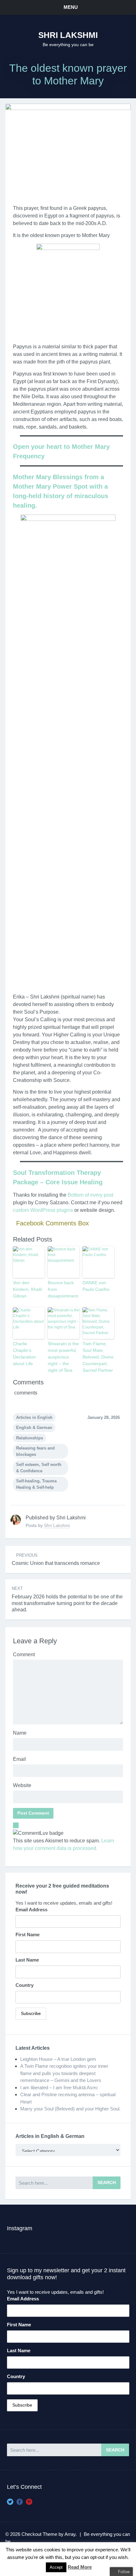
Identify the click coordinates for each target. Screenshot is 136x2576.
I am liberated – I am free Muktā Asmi (59, 2088)
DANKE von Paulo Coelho (96, 1286)
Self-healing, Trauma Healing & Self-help (36, 1484)
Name (20, 1733)
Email (19, 1759)
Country (25, 1985)
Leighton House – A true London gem (58, 2059)
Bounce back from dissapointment (63, 1289)
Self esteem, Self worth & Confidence (39, 1468)
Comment (24, 1654)
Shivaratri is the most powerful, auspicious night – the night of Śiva (63, 1357)
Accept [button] (56, 2567)
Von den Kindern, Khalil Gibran (27, 1289)
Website (22, 1785)
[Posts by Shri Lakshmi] (16, 1520)
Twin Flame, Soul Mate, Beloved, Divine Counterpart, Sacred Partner (98, 1357)
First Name (28, 1935)
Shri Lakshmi (68, 35)
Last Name (27, 1960)
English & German (34, 1428)
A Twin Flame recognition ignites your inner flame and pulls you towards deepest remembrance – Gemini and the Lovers (64, 2073)
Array (70, 2534)
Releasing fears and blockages (35, 1451)
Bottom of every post (90, 1195)
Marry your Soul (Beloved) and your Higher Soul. (70, 2109)
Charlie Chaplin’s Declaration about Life (24, 1354)
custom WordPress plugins (43, 1210)
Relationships (30, 1438)
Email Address (31, 1910)
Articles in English (34, 1417)
